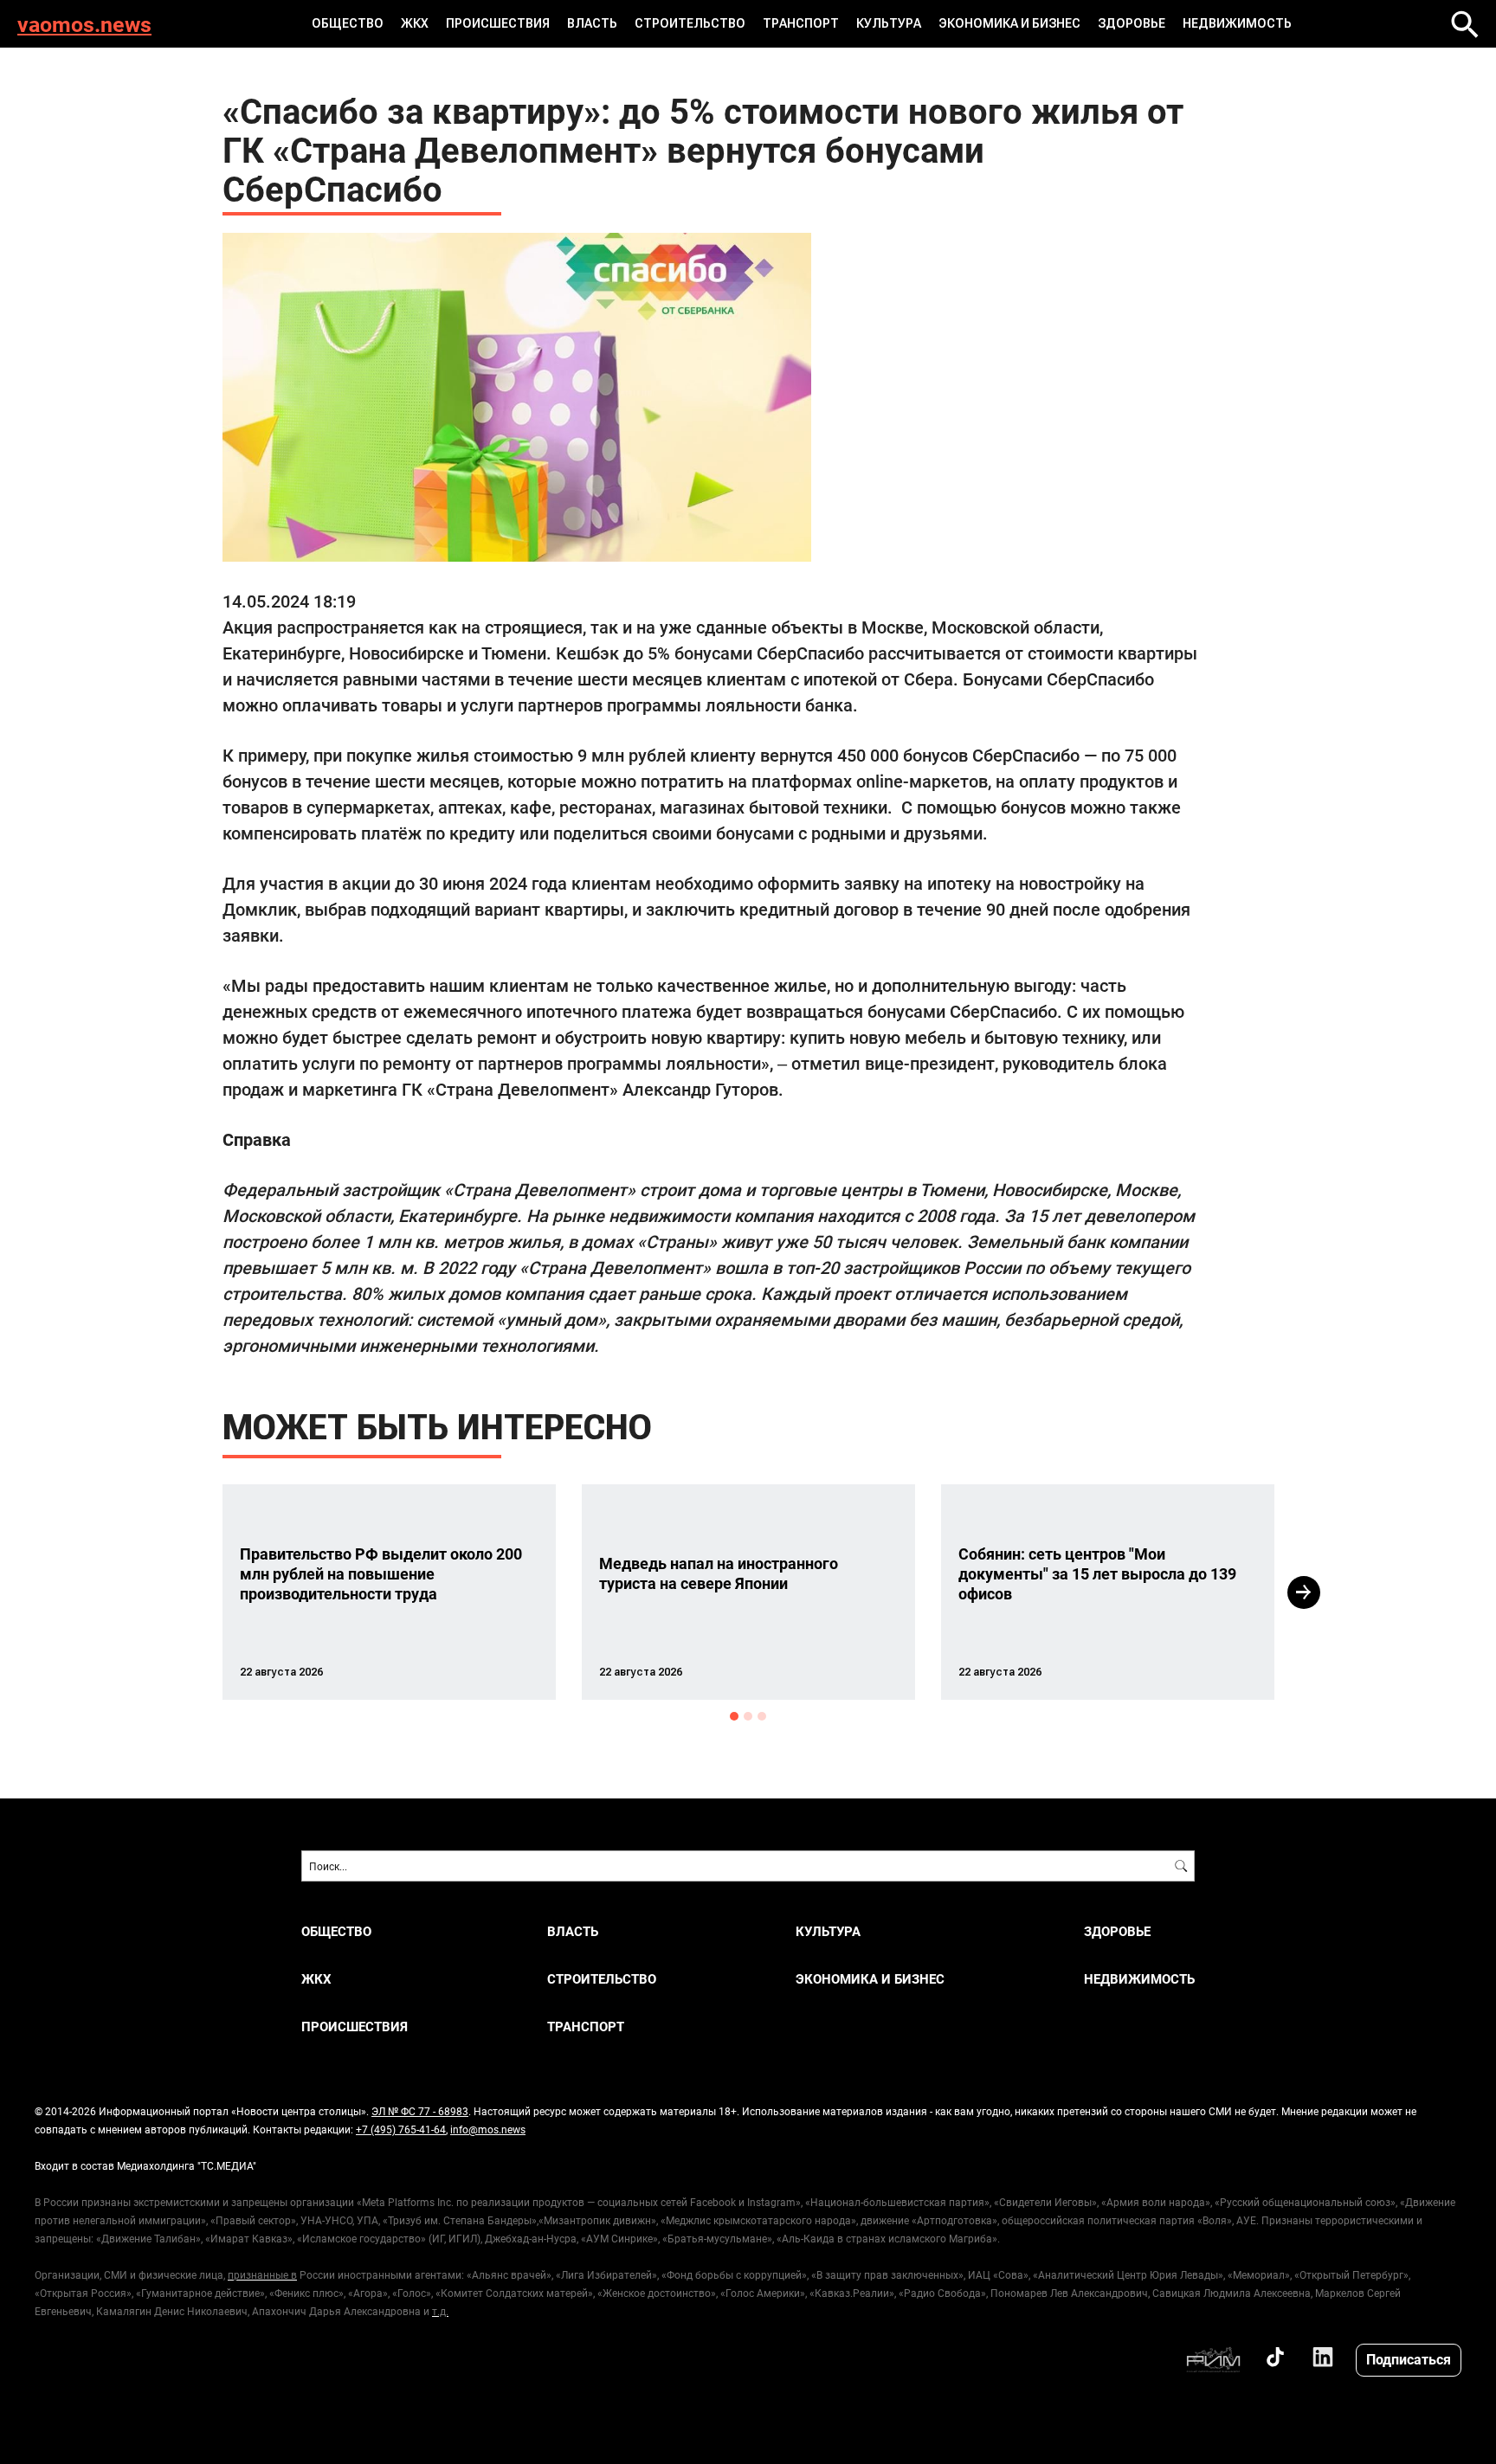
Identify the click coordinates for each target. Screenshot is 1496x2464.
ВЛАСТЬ (592, 23)
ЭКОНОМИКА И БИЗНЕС (1009, 23)
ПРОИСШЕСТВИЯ (498, 23)
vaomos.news (84, 24)
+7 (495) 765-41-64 (401, 2129)
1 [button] (734, 1716)
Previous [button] (191, 1592)
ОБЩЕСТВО (348, 23)
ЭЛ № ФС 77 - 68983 (420, 2111)
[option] (389, 1592)
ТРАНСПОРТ (801, 23)
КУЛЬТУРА (889, 23)
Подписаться (1409, 2359)
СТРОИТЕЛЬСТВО (690, 23)
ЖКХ (415, 23)
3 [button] (762, 1716)
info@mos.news (488, 2129)
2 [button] (748, 1716)
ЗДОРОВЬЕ (1132, 23)
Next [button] (1304, 1592)
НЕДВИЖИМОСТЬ (1237, 23)
